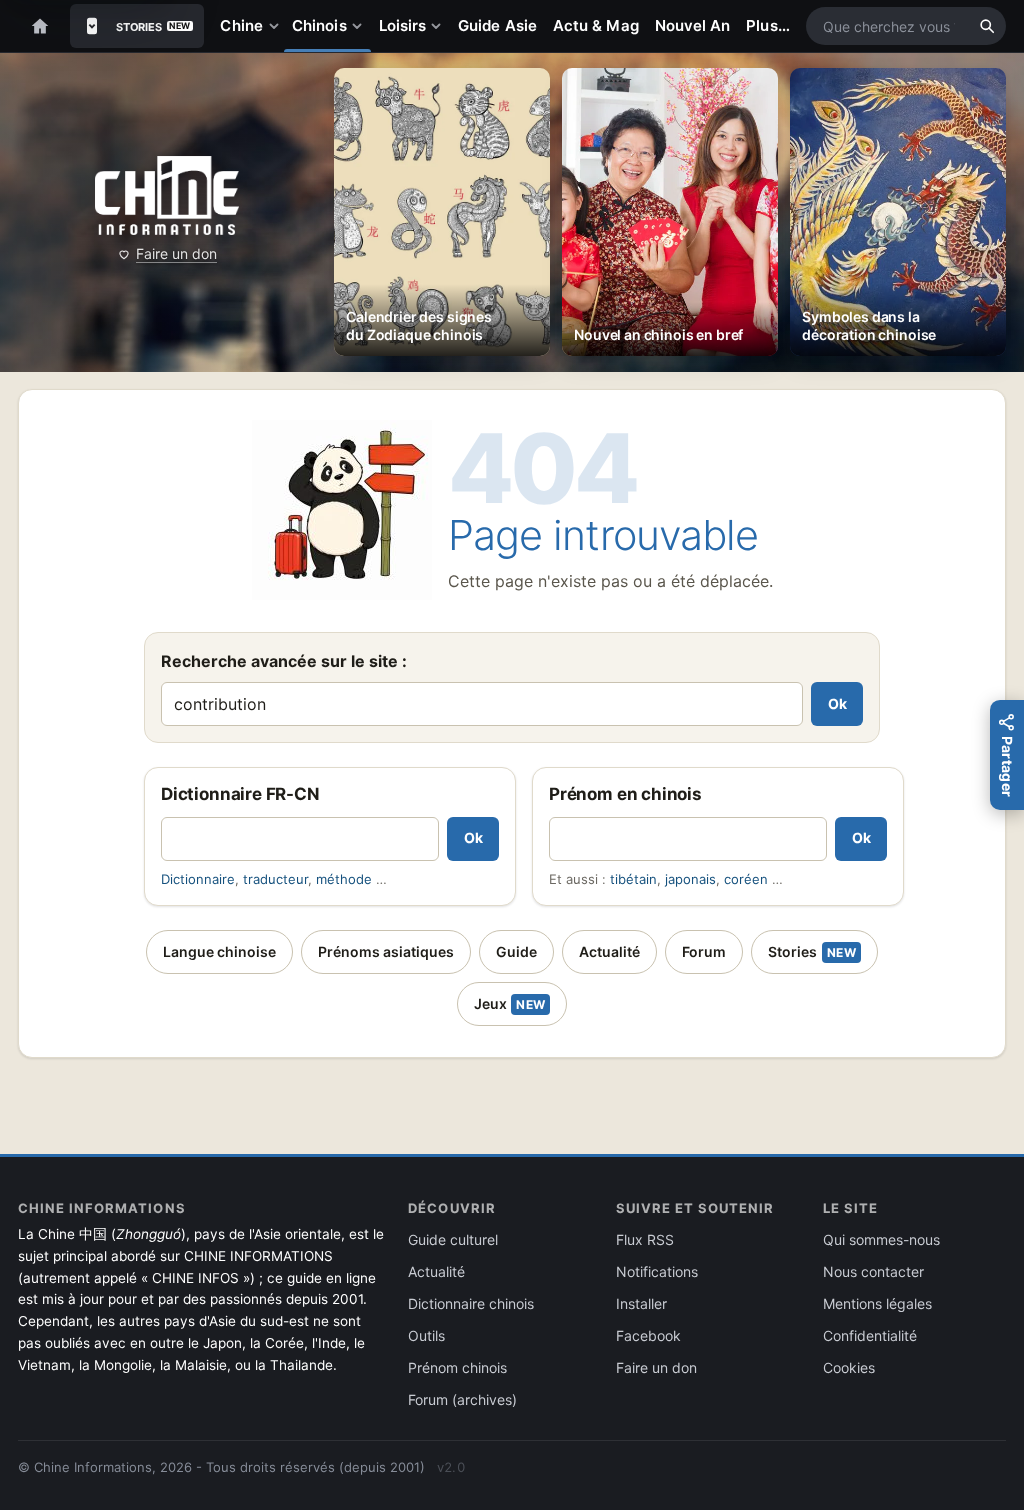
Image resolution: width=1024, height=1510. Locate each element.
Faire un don (176, 253)
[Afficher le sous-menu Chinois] (361, 26)
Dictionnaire (198, 879)
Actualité (609, 951)
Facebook (648, 1335)
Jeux (510, 1003)
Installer (641, 1303)
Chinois (319, 25)
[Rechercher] (987, 26)
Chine (241, 25)
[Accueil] (40, 26)
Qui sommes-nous (881, 1239)
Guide (516, 951)
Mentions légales (877, 1303)
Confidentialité (870, 1335)
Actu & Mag (596, 25)
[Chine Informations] (166, 195)
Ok (837, 703)
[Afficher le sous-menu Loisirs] (440, 26)
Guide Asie (497, 25)
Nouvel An (693, 25)
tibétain (633, 879)
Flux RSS (645, 1239)
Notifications (657, 1271)
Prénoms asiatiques (386, 951)
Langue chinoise (219, 951)
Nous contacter (873, 1271)
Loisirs (403, 25)
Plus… (767, 25)
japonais (690, 879)
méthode (344, 879)
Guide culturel (453, 1239)
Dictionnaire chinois (471, 1303)
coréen (746, 879)
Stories (812, 951)
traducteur (275, 879)
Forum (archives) (462, 1399)
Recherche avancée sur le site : (284, 661)
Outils (426, 1335)
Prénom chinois (457, 1367)
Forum (704, 951)
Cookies (849, 1367)
